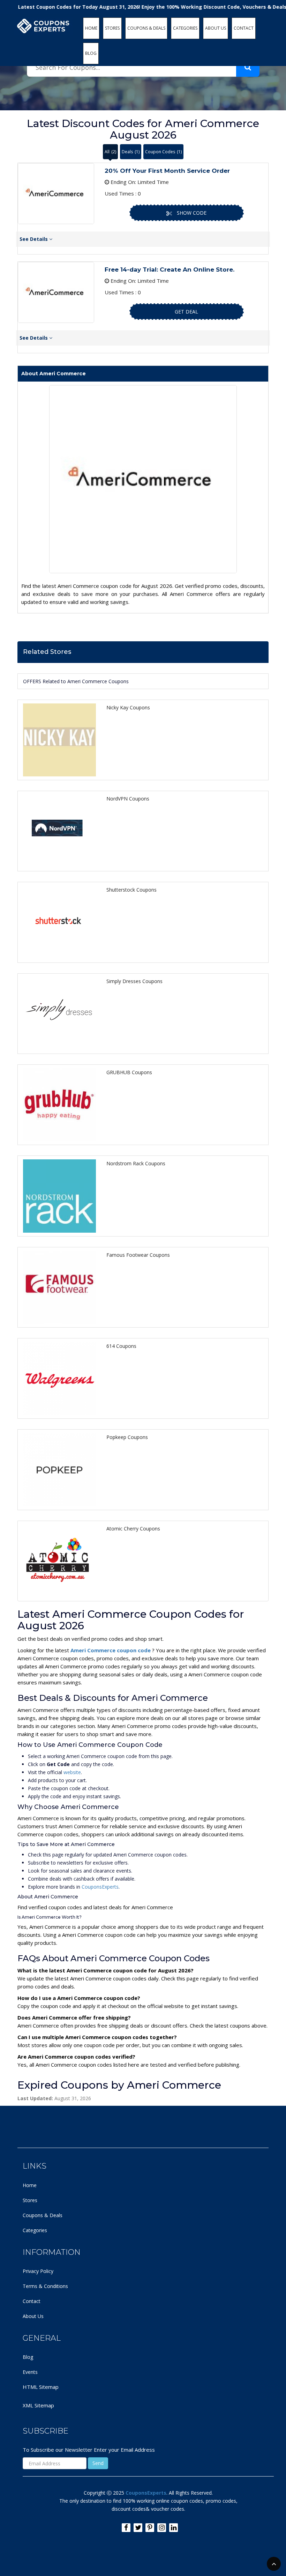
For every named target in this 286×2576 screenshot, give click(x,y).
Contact (32, 2301)
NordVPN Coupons (128, 799)
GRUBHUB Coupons (129, 1072)
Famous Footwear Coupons (138, 1255)
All (110, 152)
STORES (112, 28)
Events (30, 2372)
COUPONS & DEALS (146, 28)
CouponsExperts (100, 1887)
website (72, 1772)
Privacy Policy (38, 2271)
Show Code (192, 213)
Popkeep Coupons (127, 1437)
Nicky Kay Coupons (128, 707)
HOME (91, 28)
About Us (33, 2316)
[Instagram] (162, 2528)
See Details (34, 239)
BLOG (91, 53)
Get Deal (186, 312)
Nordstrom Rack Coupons (136, 1163)
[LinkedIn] (174, 2528)
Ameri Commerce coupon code (111, 1650)
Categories (35, 2230)
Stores (30, 2200)
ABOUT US (216, 28)
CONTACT (244, 28)
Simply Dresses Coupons (134, 981)
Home (30, 2185)
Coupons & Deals (43, 2215)
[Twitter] (138, 2528)
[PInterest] (150, 2528)
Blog (28, 2357)
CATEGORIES (185, 28)
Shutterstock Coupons (131, 890)
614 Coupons (121, 1346)
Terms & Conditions (45, 2286)
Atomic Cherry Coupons (133, 1529)
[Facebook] (126, 2528)
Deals (131, 152)
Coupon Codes (163, 152)
